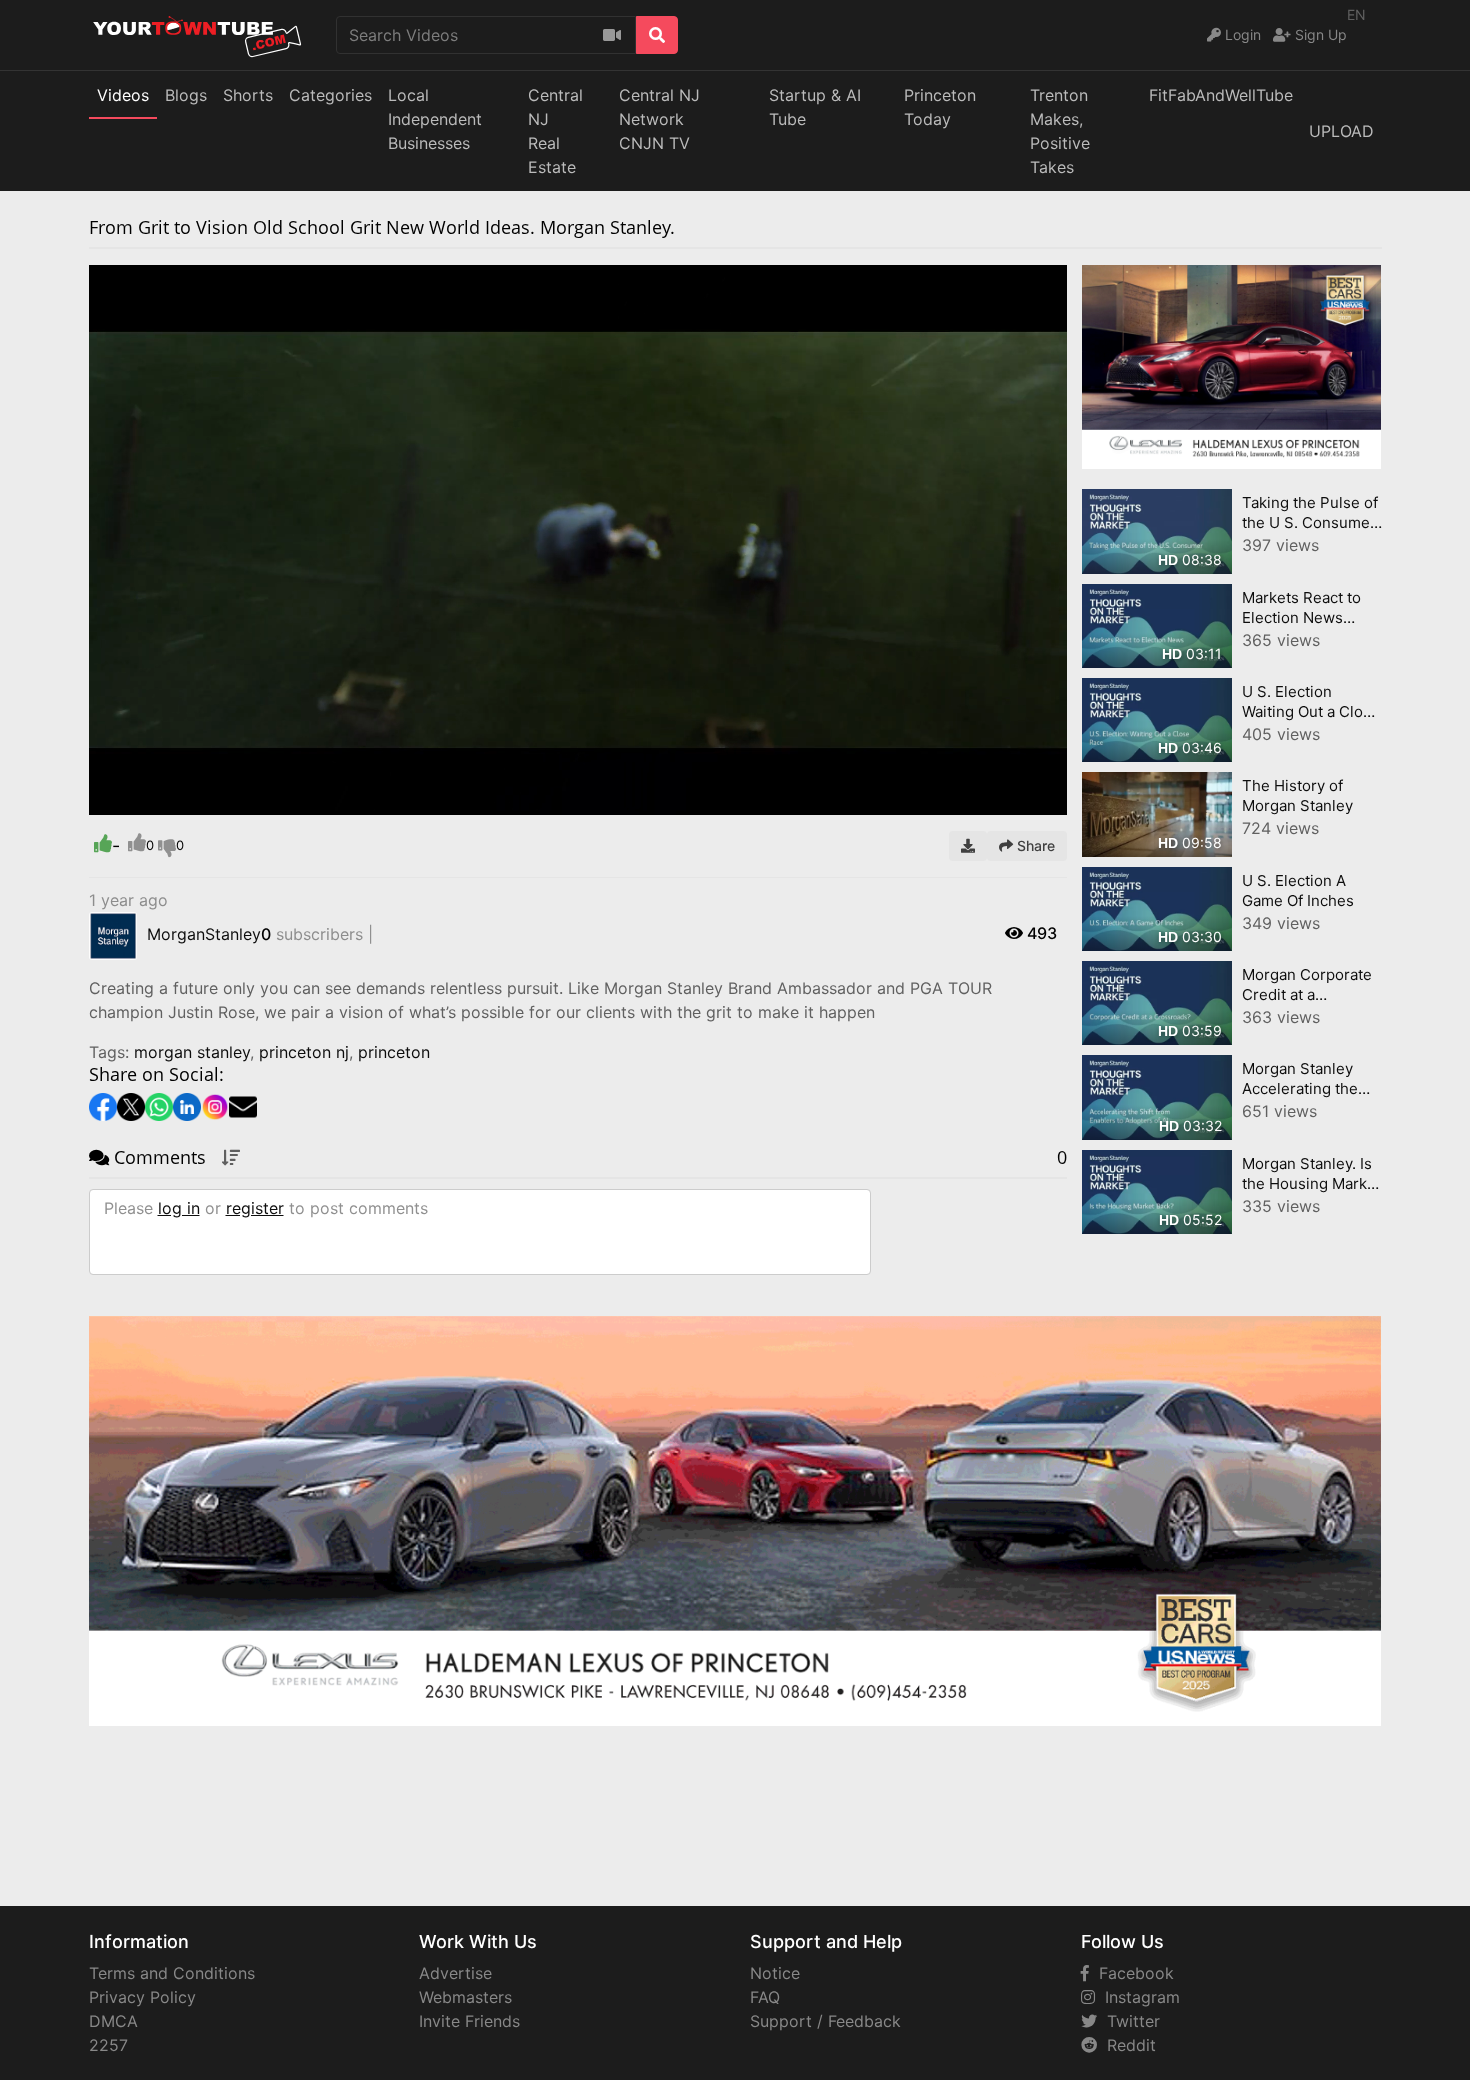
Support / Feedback (825, 2021)
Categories (330, 95)
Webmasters (465, 1997)
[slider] (144, 800)
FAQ (765, 1997)
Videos (123, 95)
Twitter (1128, 2021)
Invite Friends (469, 2021)
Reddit (1126, 2045)
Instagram (1137, 1997)
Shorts (248, 95)
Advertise (455, 1973)
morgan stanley (192, 1052)
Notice (775, 1973)
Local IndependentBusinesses (435, 119)
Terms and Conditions (172, 1973)
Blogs (186, 95)
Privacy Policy (142, 1997)
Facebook (1131, 1973)
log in (179, 1208)
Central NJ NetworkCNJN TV (659, 119)
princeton (394, 1052)
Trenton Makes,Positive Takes (1060, 131)
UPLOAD (1341, 131)
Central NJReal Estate (555, 131)
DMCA (113, 2021)
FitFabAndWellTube (1221, 95)
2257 (108, 2045)
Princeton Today (940, 107)
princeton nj (304, 1052)
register (255, 1208)
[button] (144, 800)
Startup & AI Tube (815, 107)
